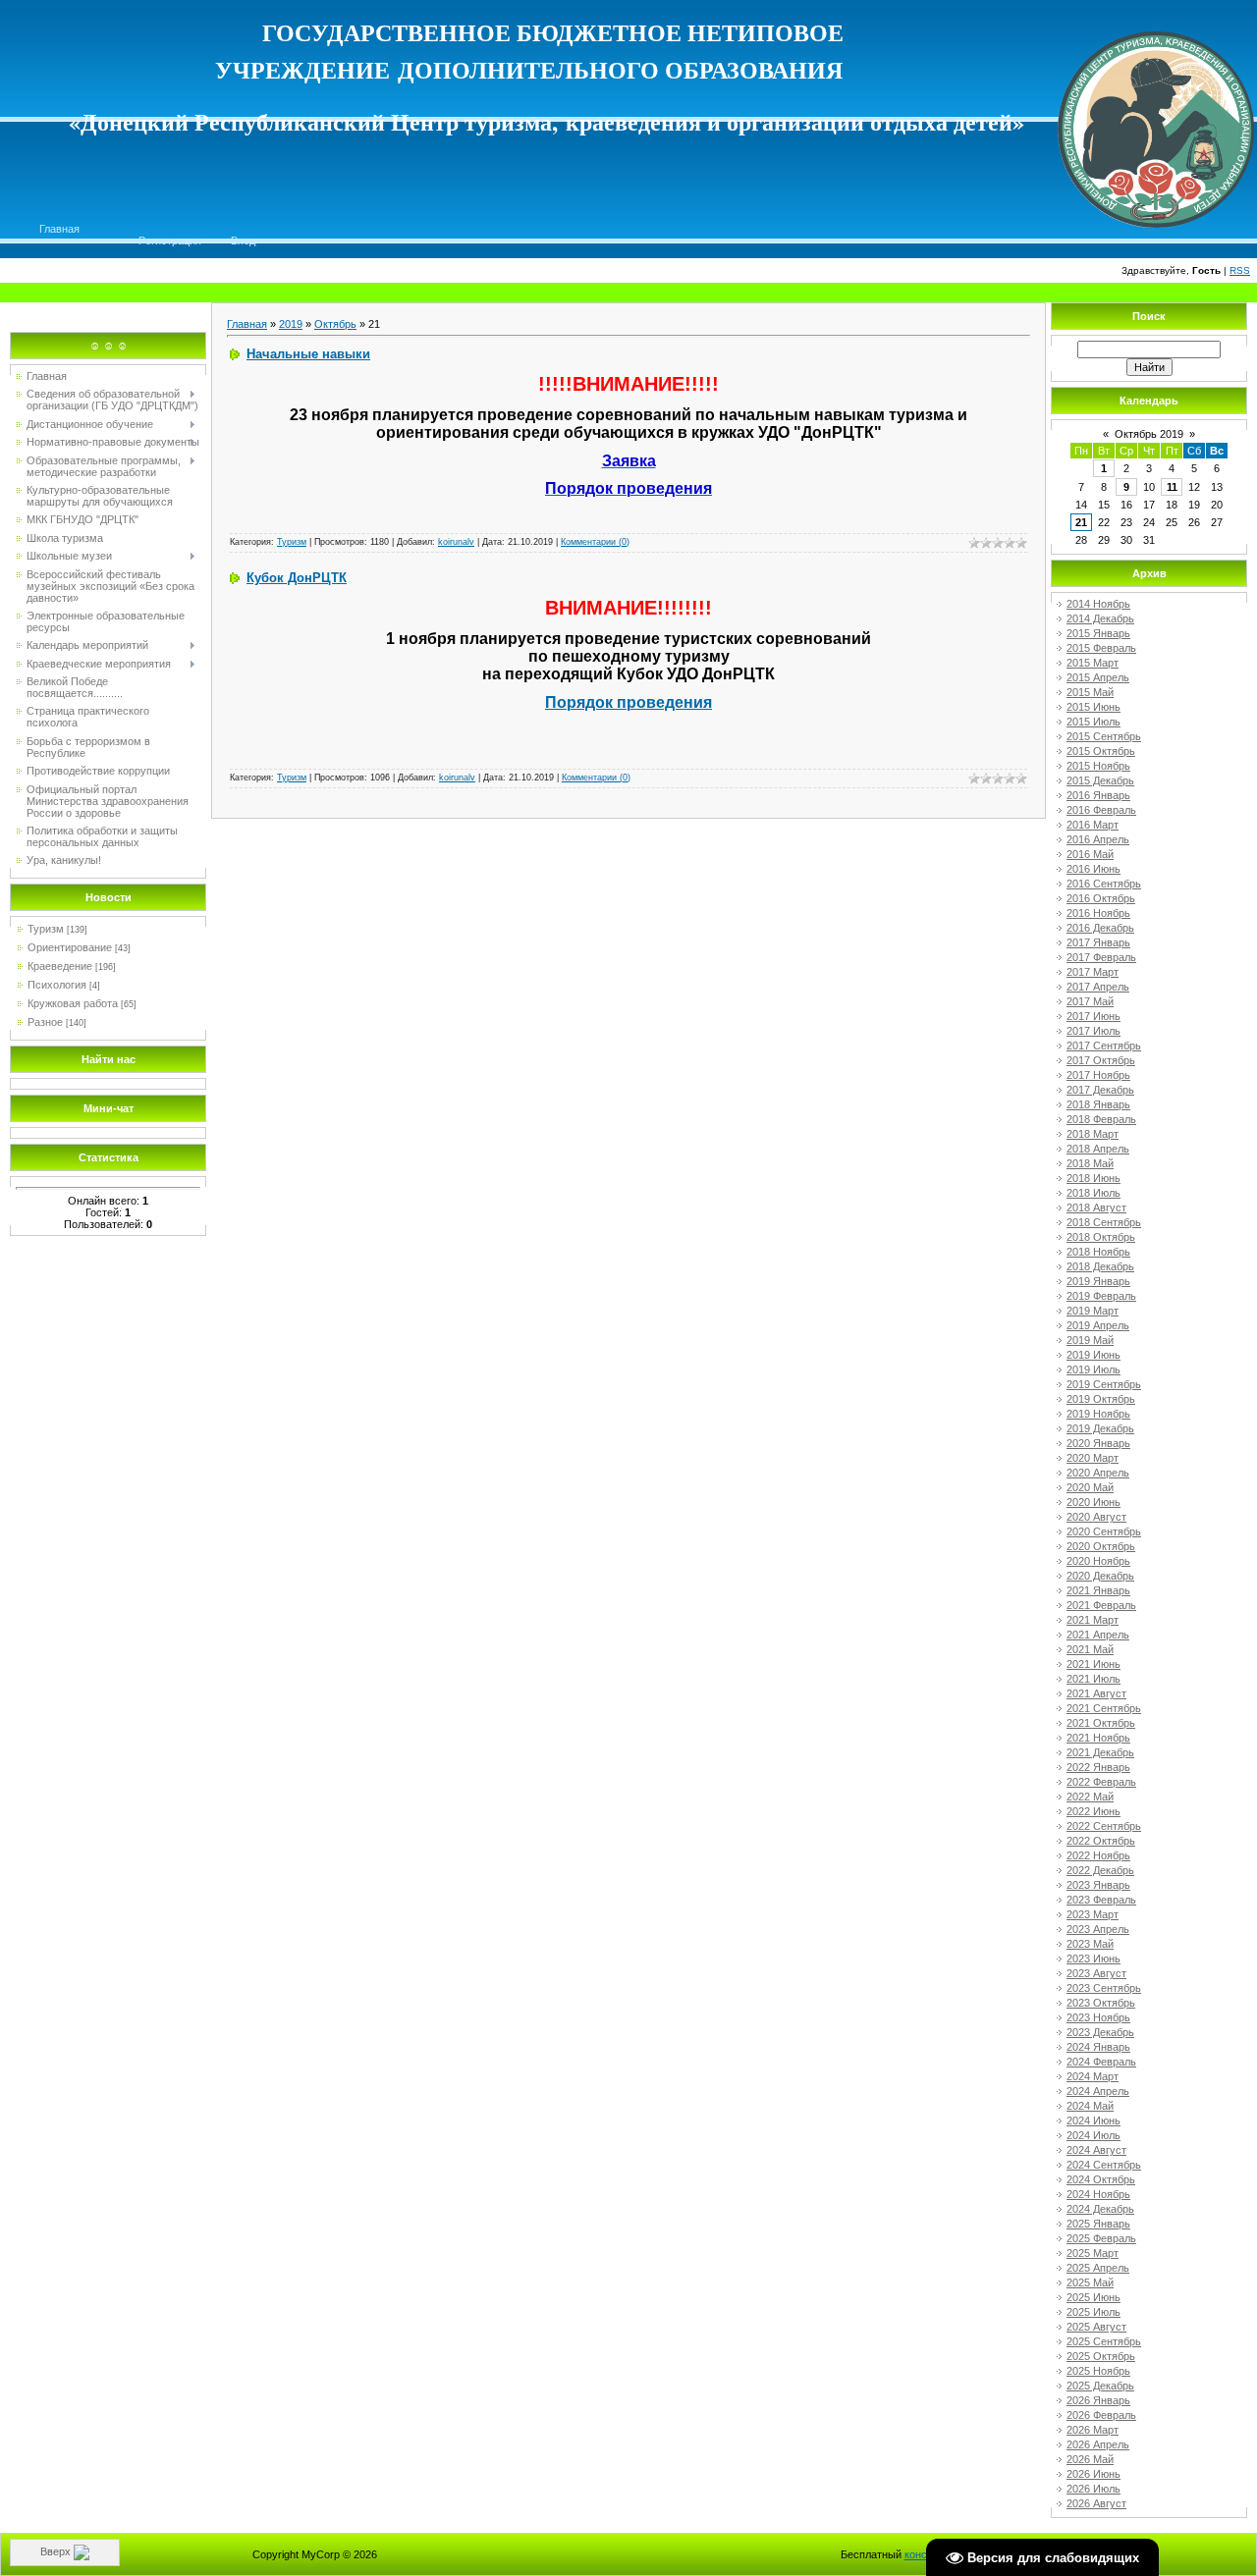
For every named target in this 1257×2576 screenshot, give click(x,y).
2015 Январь (1098, 633)
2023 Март (1093, 1914)
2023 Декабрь (1100, 2032)
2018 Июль (1093, 1193)
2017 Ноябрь (1098, 1075)
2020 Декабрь (1100, 1576)
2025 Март (1093, 2253)
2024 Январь (1098, 2047)
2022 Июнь (1093, 1811)
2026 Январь (1098, 2400)
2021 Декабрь (1100, 1752)
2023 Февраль (1101, 1900)
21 (1081, 522)
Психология (57, 985)
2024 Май (1090, 2106)
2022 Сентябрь (1104, 1826)
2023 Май (1090, 1944)
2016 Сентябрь (1104, 884)
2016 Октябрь (1101, 898)
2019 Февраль (1101, 1296)
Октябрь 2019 (1149, 434)
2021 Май (1090, 1649)
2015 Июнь (1093, 707)
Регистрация (170, 241)
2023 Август (1096, 1973)
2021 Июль (1093, 1679)
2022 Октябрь (1101, 1841)
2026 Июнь (1093, 2474)
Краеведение (60, 966)
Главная (59, 229)
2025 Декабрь (1100, 2386)
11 (1172, 487)
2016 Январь (1098, 795)
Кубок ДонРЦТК (297, 578)
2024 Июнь (1093, 2120)
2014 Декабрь (1100, 618)
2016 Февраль (1101, 810)
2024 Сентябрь (1104, 2165)
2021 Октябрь (1101, 1723)
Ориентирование (70, 947)
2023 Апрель (1098, 1929)
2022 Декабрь (1100, 1870)
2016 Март (1093, 825)
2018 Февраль (1101, 1119)
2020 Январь (1098, 1443)
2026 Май (1090, 2459)
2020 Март (1093, 1458)
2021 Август (1096, 1693)
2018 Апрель (1098, 1149)
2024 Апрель (1098, 2091)
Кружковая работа (73, 1003)
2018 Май (1090, 1163)
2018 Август (1096, 1207)
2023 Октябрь (1101, 2003)
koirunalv (456, 542)
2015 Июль (1093, 722)
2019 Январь (1098, 1281)
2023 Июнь (1093, 1959)
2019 (291, 324)
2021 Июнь (1093, 1664)
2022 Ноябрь (1098, 1855)
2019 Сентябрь (1104, 1384)
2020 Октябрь (1101, 1546)
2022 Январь (1098, 1767)
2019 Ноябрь (1098, 1414)
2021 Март (1093, 1620)
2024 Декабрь (1100, 2209)
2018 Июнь (1093, 1178)
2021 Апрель (1098, 1635)
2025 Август (1096, 2327)
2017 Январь (1098, 942)
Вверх (57, 2551)
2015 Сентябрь (1104, 736)
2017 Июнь (1093, 1016)
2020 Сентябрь (1104, 1531)
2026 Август (1096, 2503)
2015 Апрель (1098, 677)
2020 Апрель (1098, 1473)
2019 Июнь (1093, 1355)
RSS (1240, 270)
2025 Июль (1093, 2312)
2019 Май (1090, 1340)
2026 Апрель (1098, 2444)
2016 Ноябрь (1098, 913)
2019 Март (1093, 1311)
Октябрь (335, 324)
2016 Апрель (1098, 839)
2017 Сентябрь (1104, 1046)
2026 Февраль (1101, 2415)
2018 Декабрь (1100, 1266)
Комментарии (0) (595, 542)
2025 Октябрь (1101, 2356)
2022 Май (1090, 1797)
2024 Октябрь (1101, 2179)
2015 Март (1093, 663)
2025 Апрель (1098, 2268)
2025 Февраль (1101, 2238)
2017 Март (1093, 972)
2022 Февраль (1101, 1782)
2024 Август (1096, 2150)
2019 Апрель (1098, 1325)
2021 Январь (1098, 1590)
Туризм (46, 929)
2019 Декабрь (1100, 1428)
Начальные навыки (308, 354)
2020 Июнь (1093, 1502)
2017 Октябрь (1101, 1060)
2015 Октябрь (1101, 751)
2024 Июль (1093, 2135)
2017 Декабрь (1100, 1090)
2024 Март (1093, 2076)
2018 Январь (1098, 1104)
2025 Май (1090, 2282)
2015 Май (1090, 692)
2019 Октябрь (1101, 1399)
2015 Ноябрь (1098, 766)
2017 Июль (1093, 1031)
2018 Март (1093, 1134)
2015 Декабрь (1100, 780)
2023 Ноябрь (1098, 2017)
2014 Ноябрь (1098, 604)
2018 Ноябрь (1098, 1252)
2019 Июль (1093, 1369)
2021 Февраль (1101, 1605)
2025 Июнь (1093, 2297)
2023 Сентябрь (1104, 1988)
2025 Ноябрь (1098, 2371)
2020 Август (1096, 1517)
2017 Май (1090, 1001)
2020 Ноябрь (1098, 1561)
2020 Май (1090, 1487)
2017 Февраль (1101, 957)
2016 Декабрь (1100, 928)
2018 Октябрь (1101, 1237)
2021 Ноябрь (1098, 1738)
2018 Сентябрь (1104, 1222)
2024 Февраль (1101, 2062)
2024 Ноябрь (1098, 2194)
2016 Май (1090, 854)
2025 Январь (1098, 2224)
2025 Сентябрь (1104, 2341)
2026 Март (1093, 2430)
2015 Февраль (1101, 648)
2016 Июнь (1093, 869)
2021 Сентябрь (1104, 1708)
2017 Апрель (1098, 987)
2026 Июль (1093, 2489)
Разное (45, 1022)
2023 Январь (1098, 1885)
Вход (243, 241)
